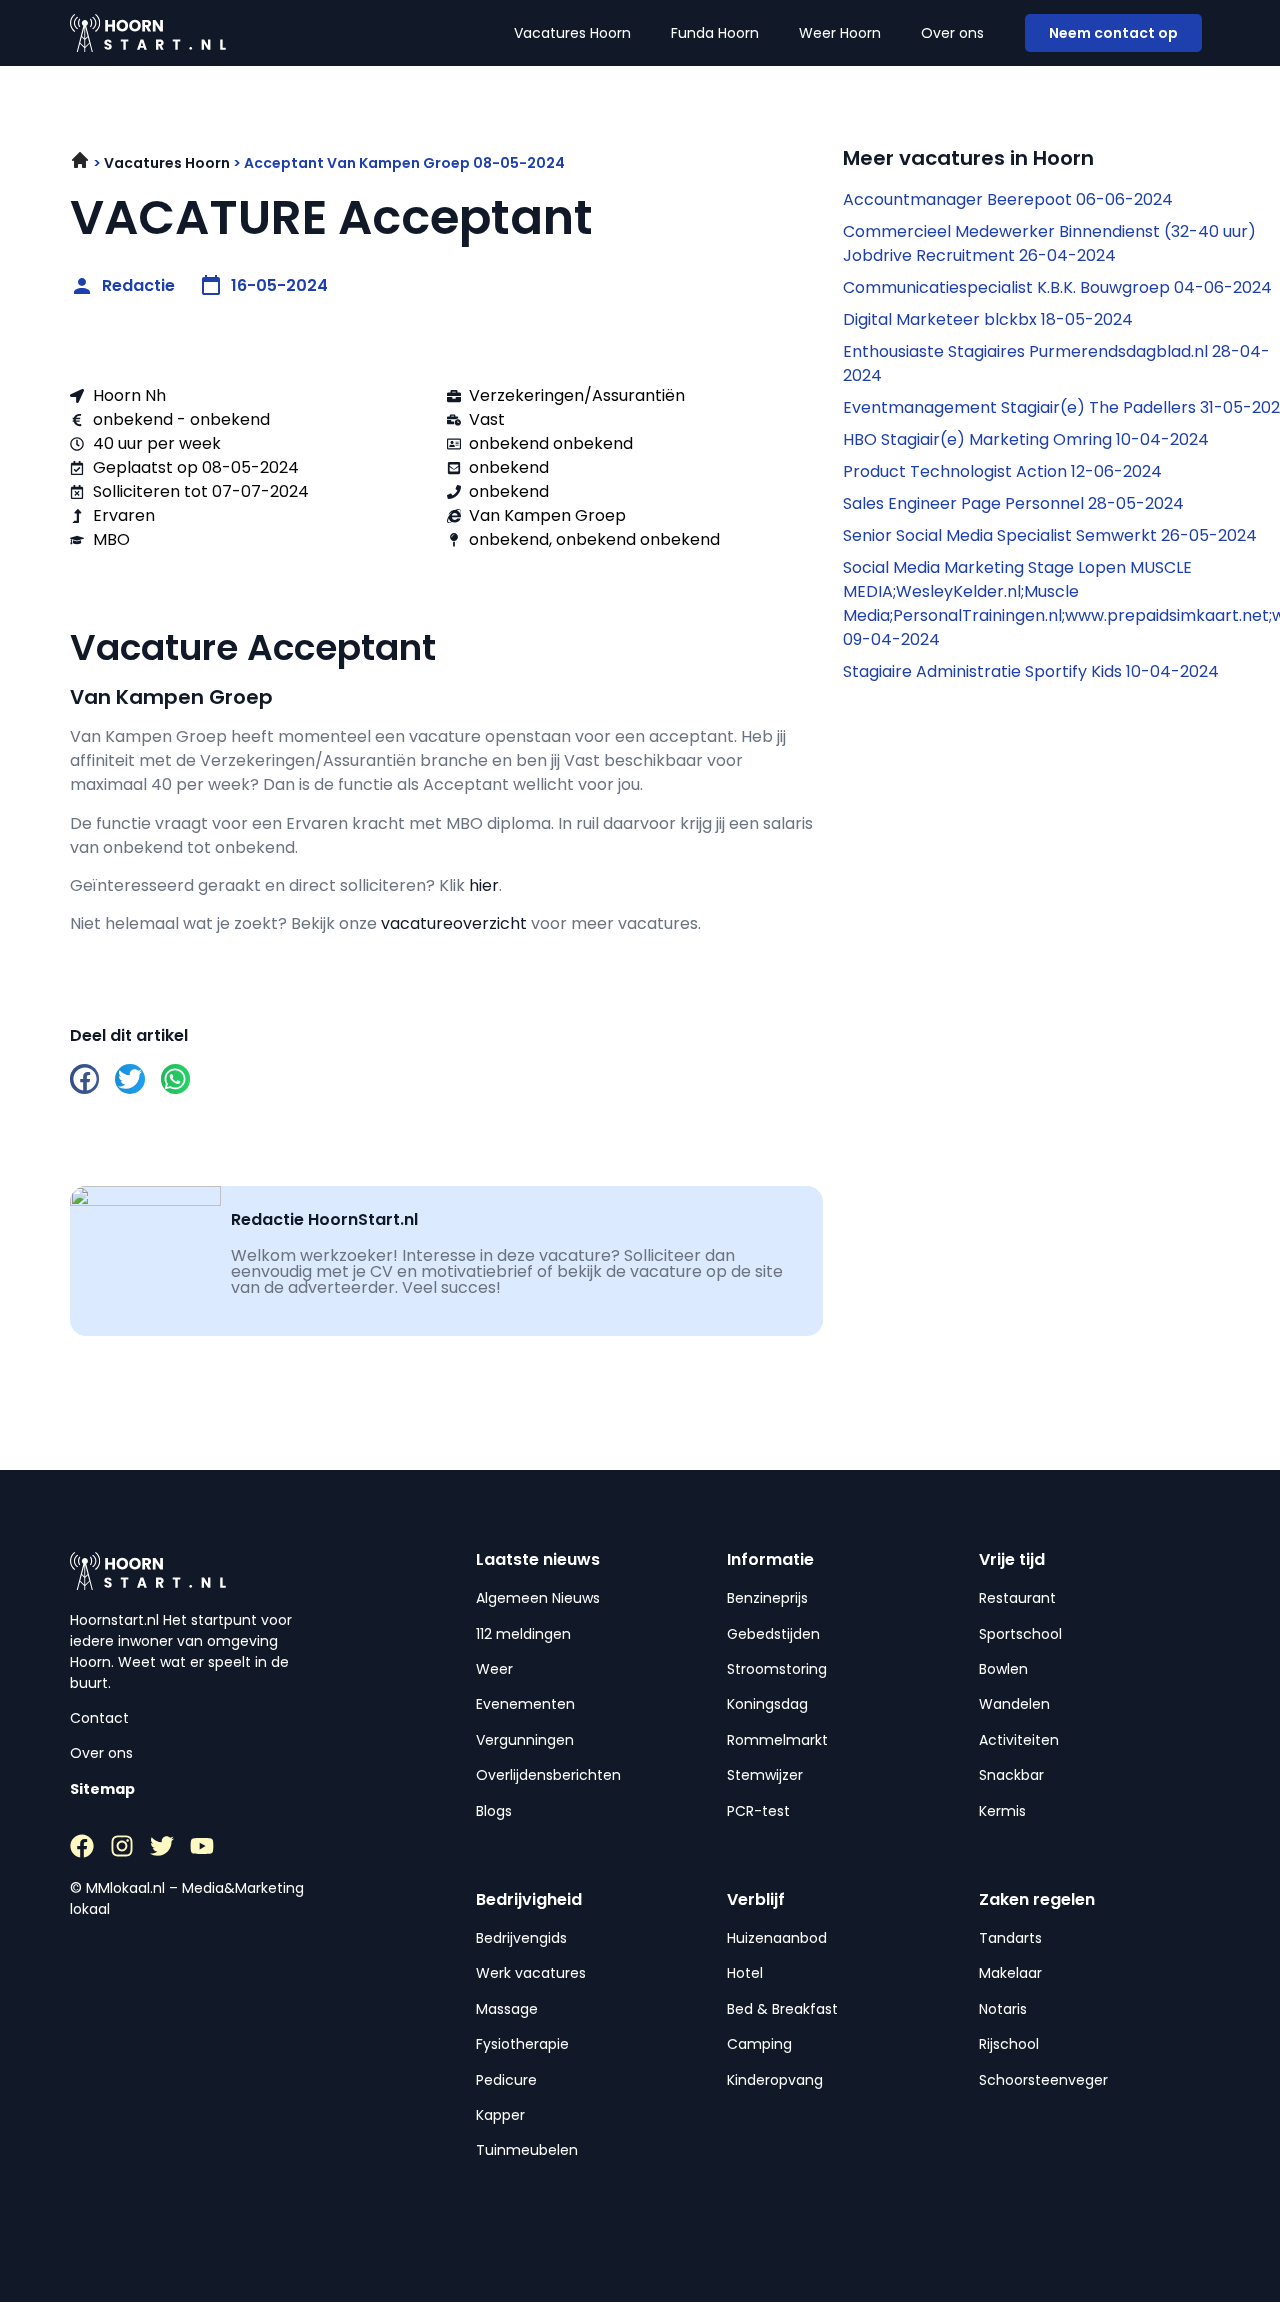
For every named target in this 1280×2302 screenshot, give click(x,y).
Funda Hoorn (715, 33)
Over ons (952, 33)
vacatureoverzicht (454, 923)
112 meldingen (523, 1634)
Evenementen (525, 1704)
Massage (507, 2009)
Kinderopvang (775, 2080)
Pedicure (506, 2080)
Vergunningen (525, 1740)
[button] (84, 1078)
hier (484, 885)
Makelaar (1010, 1973)
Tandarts (1010, 1938)
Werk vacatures (531, 1973)
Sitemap (102, 1789)
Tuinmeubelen (527, 2150)
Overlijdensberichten (548, 1775)
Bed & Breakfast (782, 2009)
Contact (99, 1718)
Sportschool (1020, 1634)
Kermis (1002, 1811)
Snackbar (1011, 1775)
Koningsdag (767, 1704)
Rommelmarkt (777, 1740)
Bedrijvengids (521, 1938)
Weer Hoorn (840, 33)
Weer (494, 1669)
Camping (759, 2044)
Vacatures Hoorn (572, 33)
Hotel (745, 1973)
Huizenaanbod (777, 1938)
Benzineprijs (767, 1598)
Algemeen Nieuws (538, 1598)
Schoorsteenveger (1043, 2080)
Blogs (494, 1811)
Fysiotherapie (522, 2044)
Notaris (1003, 2009)
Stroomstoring (777, 1669)
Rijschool (1009, 2044)
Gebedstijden (773, 1634)
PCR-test (758, 1811)
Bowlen (1003, 1669)
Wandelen (1014, 1704)
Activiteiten (1019, 1740)
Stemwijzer (765, 1775)
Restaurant (1017, 1598)
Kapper (500, 2115)
